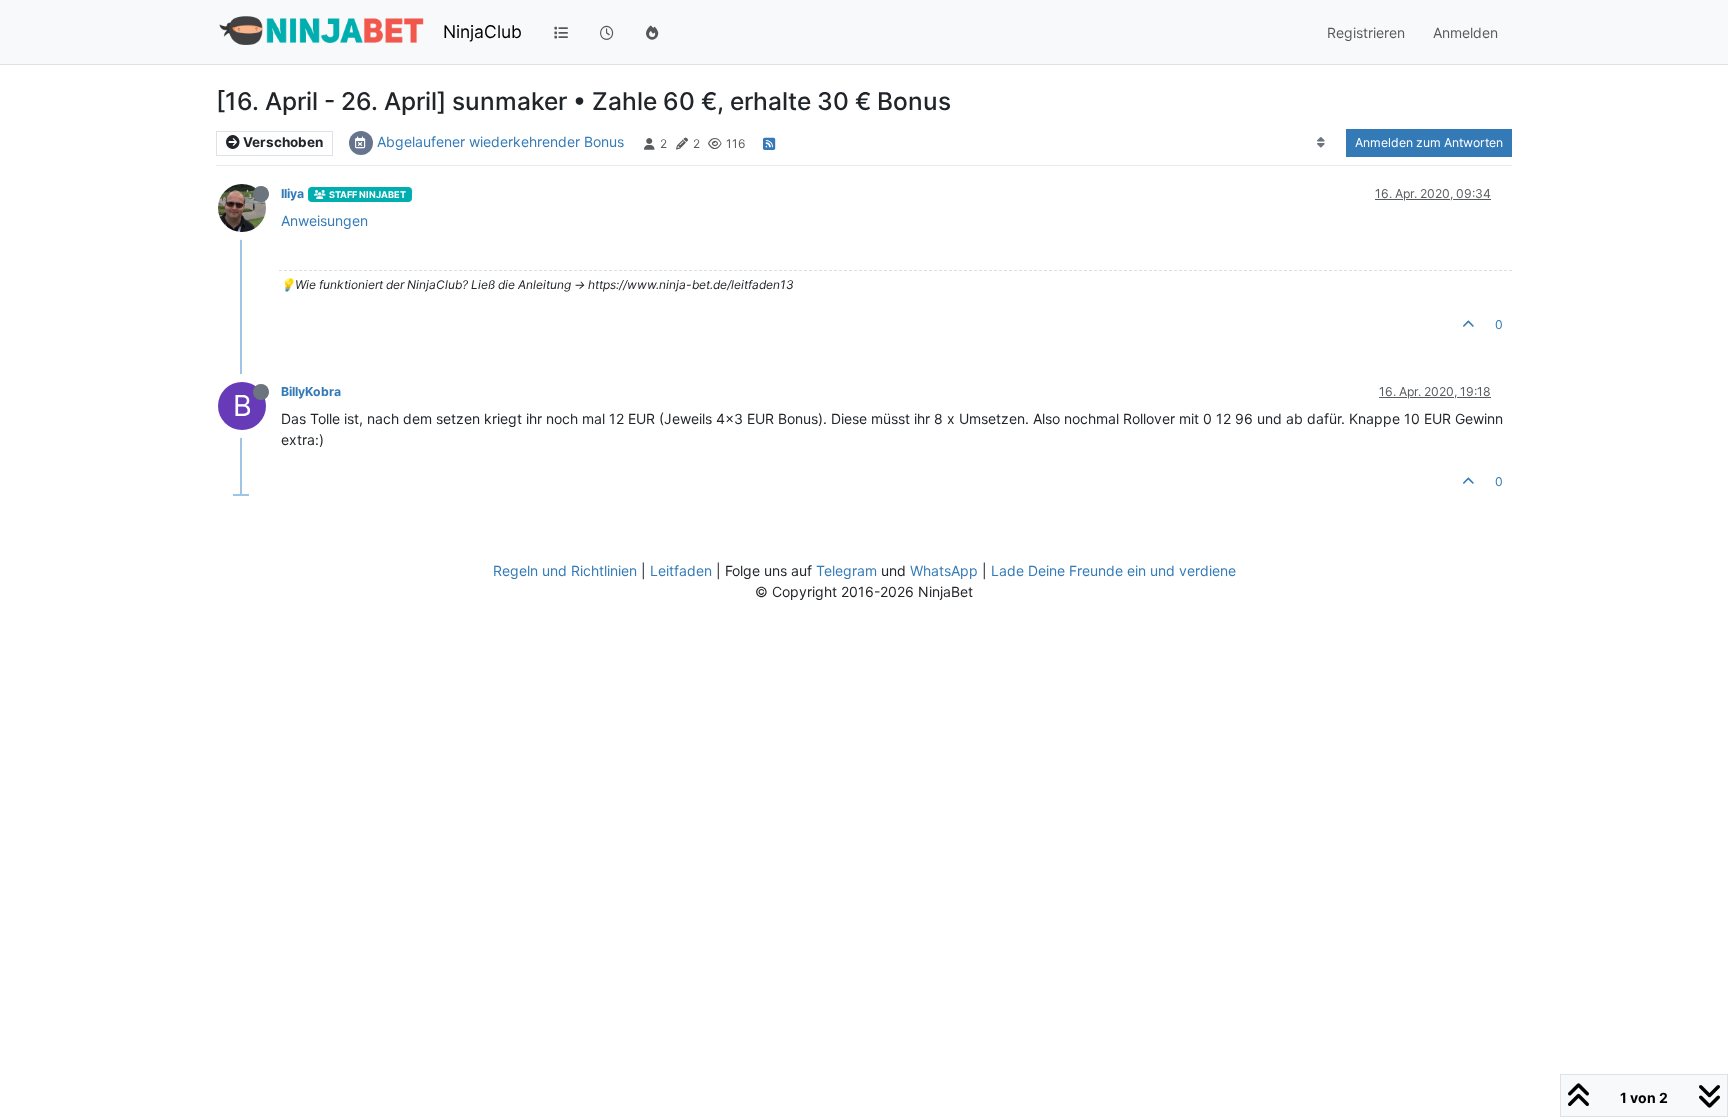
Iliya (292, 193)
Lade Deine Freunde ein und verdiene (1113, 570)
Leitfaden (681, 570)
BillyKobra (311, 391)
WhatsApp (944, 570)
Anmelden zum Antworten (1429, 142)
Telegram (846, 570)
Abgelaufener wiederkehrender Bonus (500, 141)
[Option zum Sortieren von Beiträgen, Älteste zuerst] (1321, 143)
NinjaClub (482, 31)
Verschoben (281, 142)
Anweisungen (324, 220)
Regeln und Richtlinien (565, 570)
